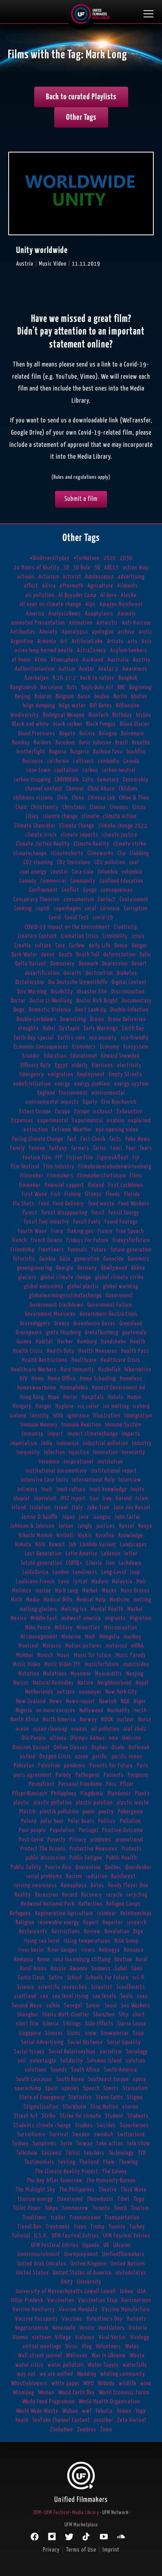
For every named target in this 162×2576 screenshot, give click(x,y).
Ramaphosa (74, 1885)
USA (142, 2291)
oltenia (58, 1738)
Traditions (35, 2218)
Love (64, 1582)
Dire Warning (32, 992)
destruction (99, 973)
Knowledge (131, 1535)
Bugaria (58, 752)
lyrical (80, 1582)
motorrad (116, 1646)
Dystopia (70, 1028)
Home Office (62, 1379)
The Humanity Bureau (111, 2181)
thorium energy (35, 2199)
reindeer (107, 1913)
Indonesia (68, 1443)
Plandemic (119, 1794)
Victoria (138, 2328)
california (58, 761)
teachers (94, 2153)
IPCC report (73, 1498)
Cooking (23, 909)
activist (72, 577)
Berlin (120, 697)
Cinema (98, 807)
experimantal (53, 1121)
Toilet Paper (27, 2208)
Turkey (137, 2227)
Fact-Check (93, 1139)
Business (33, 761)
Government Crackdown (57, 1305)
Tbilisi (73, 2153)
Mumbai (25, 1655)
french (19, 1240)
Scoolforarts (131, 1987)
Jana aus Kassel (132, 1507)
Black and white (31, 724)
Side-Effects (99, 2024)
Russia (58, 1969)
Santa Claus (31, 1978)
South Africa (86, 2070)
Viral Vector (112, 2337)
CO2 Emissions (74, 862)
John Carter (128, 1517)
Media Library (86, 2513)
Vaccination (61, 2300)
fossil (98, 1213)
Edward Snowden (120, 1056)
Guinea (24, 1342)
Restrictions (66, 1932)
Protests (132, 1849)
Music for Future (93, 1655)
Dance (121, 946)
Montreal (29, 1646)
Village (63, 2337)
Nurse (145, 1720)
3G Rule (82, 568)
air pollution (40, 595)
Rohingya (110, 1950)
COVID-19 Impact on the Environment (67, 927)
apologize (103, 632)
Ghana (138, 1268)
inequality (28, 1452)
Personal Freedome (80, 1784)
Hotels (116, 1397)
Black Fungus (101, 724)
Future (99, 1250)
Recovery (92, 1895)
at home (21, 660)
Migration (141, 1618)
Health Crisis (28, 1351)
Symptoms (45, 2144)
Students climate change (42, 2125)
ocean (22, 1729)
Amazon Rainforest (121, 604)
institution (110, 1462)
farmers (80, 1148)
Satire (56, 1978)
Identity (40, 1416)
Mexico (19, 1618)
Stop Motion (104, 2107)
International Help (94, 1480)
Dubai (49, 1028)
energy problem (92, 1084)
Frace (57, 1231)
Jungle (85, 1526)
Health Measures (98, 1351)
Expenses (22, 1121)
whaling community (123, 2374)
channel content (44, 789)
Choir (21, 807)
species (71, 2088)
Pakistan (24, 1766)
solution (135, 2061)
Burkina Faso (108, 752)
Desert (139, 964)
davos (48, 955)
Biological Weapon (64, 715)
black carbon (68, 724)
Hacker (65, 1342)
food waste (101, 1204)
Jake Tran (98, 1507)
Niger (140, 1701)
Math (17, 1600)
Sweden (81, 2134)
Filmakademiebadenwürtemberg (115, 1167)
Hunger (43, 1406)
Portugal (88, 1830)
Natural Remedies (53, 1683)
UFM (37, 2513)
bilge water (72, 706)
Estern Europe (35, 1111)
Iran (94, 1498)
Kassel (127, 1526)
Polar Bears (81, 1821)
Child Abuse (101, 789)
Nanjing (135, 1674)
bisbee (144, 715)
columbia (132, 872)
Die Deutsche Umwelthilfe (78, 982)
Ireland (124, 1498)
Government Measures (50, 1314)
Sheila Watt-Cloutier (66, 2015)
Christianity (45, 807)
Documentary (137, 1001)
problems (101, 1840)
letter (131, 1554)
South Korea (70, 2079)
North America (59, 1720)
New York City (121, 1692)
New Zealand (31, 1701)
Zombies (87, 2430)
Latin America (82, 1554)
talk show (139, 2144)
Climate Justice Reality (43, 844)
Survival (59, 2134)
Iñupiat (22, 1498)
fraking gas (80, 1231)
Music (64, 1655)
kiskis (85, 1535)
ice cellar (88, 1406)
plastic (21, 1803)
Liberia (94, 1563)
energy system (131, 1084)
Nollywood (91, 1710)
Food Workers (134, 1204)
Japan (68, 1517)
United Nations (128, 2264)
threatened (70, 2199)
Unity (67, 2282)
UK (106, 2245)
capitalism (66, 770)
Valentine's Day (105, 2319)
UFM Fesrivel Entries (127, 2236)
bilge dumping (39, 706)
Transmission (85, 2218)
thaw (109, 2162)
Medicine (120, 1600)
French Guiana (47, 1240)
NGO (125, 1701)
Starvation (135, 2088)
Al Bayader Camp (77, 595)
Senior (93, 2006)
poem (89, 1812)
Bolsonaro (133, 734)
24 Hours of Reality (37, 568)
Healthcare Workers (34, 1370)
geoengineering (35, 1268)
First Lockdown (126, 1185)
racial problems (44, 1876)
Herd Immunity (77, 1370)
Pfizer (127, 1784)
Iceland (18, 1416)
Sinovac (54, 2033)
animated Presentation (38, 623)
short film (27, 2024)
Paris (143, 1766)
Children (128, 789)
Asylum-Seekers (129, 650)
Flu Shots (24, 1204)
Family (18, 1148)
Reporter (113, 1922)
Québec (113, 1867)
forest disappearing (64, 1213)
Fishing (73, 1194)
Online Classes (71, 1747)
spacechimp (28, 2088)
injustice (79, 1452)
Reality (23, 1895)
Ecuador (31, 1056)
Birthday (122, 715)
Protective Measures (94, 1849)
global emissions (44, 1286)
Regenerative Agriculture (64, 1913)
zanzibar (104, 2420)
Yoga (141, 2411)
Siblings (72, 2024)
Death (66, 955)
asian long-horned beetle (44, 650)
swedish (104, 2134)
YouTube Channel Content (61, 2420)
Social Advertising (42, 2042)
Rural (142, 1959)
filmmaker (32, 1176)
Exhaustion (130, 1111)
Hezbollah (110, 1370)
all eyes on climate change (50, 604)
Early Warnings (101, 1028)
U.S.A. (41, 2236)
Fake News (138, 1139)
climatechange (30, 853)
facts (115, 1139)
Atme (41, 660)
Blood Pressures (37, 734)
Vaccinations (136, 2300)
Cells (88, 780)
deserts (73, 973)
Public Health (121, 1858)
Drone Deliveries (127, 1019)
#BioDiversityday (50, 558)
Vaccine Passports (37, 2319)
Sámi (137, 1969)
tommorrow (75, 2208)
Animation (81, 623)
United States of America (82, 2273)
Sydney (20, 2144)
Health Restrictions (45, 1360)
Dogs (19, 1010)
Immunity (33, 1434)
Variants (137, 2319)
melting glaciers (39, 1609)
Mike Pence (38, 1628)
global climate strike (120, 1277)
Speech (91, 2088)
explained (140, 1121)
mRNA (137, 1646)
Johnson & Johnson (32, 1526)
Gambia (48, 1259)
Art (64, 641)
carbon (90, 770)
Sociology (137, 2052)
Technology (121, 2153)
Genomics (139, 1259)
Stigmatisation (41, 2107)
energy (63, 1084)
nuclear (126, 1720)
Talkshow (27, 2153)
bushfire (136, 752)
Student (114, 2116)
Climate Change (77, 826)
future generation (131, 1250)
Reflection (90, 1904)
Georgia (65, 1268)
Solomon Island (104, 2061)
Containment (134, 899)
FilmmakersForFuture (102, 1176)
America (35, 614)
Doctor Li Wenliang (51, 1001)
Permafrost (42, 1784)
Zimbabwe (62, 2430)
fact (72, 1139)
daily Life (100, 946)
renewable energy (59, 1922)
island (19, 1507)
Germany (87, 1268)
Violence (85, 2337)
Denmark (88, 964)
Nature (86, 1683)
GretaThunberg (102, 1333)
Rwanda (79, 1969)
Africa (49, 586)
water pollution (66, 2365)
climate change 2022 (123, 826)
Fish (56, 1194)
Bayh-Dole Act (98, 687)
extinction (36, 1130)
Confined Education (121, 881)
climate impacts (80, 835)
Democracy (63, 964)
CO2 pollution (110, 862)
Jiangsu (102, 1517)
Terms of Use (81, 2550)
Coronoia (110, 909)
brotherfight (31, 752)
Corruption (136, 909)
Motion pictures (84, 1646)
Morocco (52, 1646)
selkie (53, 2006)
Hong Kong (32, 1397)
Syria (66, 2144)
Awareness (135, 669)
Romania (24, 1959)
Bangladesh (23, 687)
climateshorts (67, 853)
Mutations (55, 1674)
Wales (132, 2346)
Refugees (20, 1913)
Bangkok (128, 678)
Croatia (23, 946)
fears (146, 1148)
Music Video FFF (63, 1664)
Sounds (59, 2070)
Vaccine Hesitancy (34, 2309)
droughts (29, 1028)
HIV (24, 1379)
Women (46, 2393)
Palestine (49, 1766)
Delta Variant (31, 964)
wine (146, 2383)
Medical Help (91, 1600)
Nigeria (24, 1710)
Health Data (61, 1351)
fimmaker (30, 1185)
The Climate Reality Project (67, 2171)
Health (138, 1342)
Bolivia (87, 734)
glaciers (27, 1277)
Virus (72, 2346)
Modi (90, 1637)
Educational (84, 1056)
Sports (111, 2088)
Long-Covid (114, 1572)
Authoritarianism (35, 669)
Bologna (108, 734)
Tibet (124, 2199)
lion (110, 1563)
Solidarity (72, 2061)
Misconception (121, 1628)
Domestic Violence (50, 1010)
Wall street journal (40, 2356)
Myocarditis (109, 1674)
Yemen (124, 2411)
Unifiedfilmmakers (123, 2254)
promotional (130, 1840)
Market (90, 1591)
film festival (25, 1167)
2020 (110, 558)
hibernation (138, 1370)
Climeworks (100, 853)
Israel (61, 1507)
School (74, 1978)
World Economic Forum (124, 2393)
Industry (142, 1443)
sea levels (104, 1996)
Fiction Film (80, 1158)
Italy (77, 1507)
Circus (139, 807)
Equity (90, 1102)
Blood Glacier (135, 724)
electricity (129, 1065)
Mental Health (107, 1609)
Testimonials (39, 2162)
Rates (98, 1885)
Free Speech (130, 1231)
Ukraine (122, 2245)
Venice (87, 2328)
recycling (137, 1895)
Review (92, 1932)
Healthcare (84, 1360)
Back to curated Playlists (81, 97)
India (47, 1443)
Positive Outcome (123, 1830)
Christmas (74, 807)
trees (80, 2227)
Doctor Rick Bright (97, 1001)
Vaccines (72, 2319)
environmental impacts (52, 1102)
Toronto (101, 2208)
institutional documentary (56, 1471)
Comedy (28, 881)
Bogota (67, 734)
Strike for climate (80, 2116)
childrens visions (33, 798)
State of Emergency (42, 2097)
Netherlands (39, 1692)
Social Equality (124, 2042)
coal (134, 862)
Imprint (111, 2550)
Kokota (23, 1545)
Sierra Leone (132, 2024)
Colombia (108, 872)
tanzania (52, 2153)
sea (44, 1996)
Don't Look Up (91, 1010)
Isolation (40, 1507)
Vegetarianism (32, 2328)
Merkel (135, 1609)
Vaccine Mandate (78, 2309)
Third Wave (134, 2190)
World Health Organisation (109, 2402)
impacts (131, 1434)
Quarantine (88, 1867)
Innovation (106, 1452)
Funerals (78, 1250)
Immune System (123, 1425)
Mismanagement (39, 1637)
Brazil (122, 743)
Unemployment (81, 2254)
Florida (132, 1194)
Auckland (93, 660)
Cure (60, 946)
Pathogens (88, 1775)
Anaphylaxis (99, 614)
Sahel (121, 1969)
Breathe (141, 743)
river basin (31, 1950)
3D (66, 568)
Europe (82, 1111)
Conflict (71, 890)
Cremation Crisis (80, 936)
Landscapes (134, 1545)
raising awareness (36, 1885)
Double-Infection (130, 1010)
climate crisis (41, 835)
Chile (63, 798)
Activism (49, 577)
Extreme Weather (72, 1130)
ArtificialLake (87, 641)
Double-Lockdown (36, 1019)
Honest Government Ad (119, 1388)
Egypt (62, 1065)
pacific (100, 1757)
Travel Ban (29, 2227)
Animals (127, 614)
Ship (124, 2015)
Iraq (107, 1498)
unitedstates (131, 2273)
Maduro (100, 1582)
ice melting (116, 1406)
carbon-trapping (32, 780)
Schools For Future (107, 1978)
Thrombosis (100, 2199)
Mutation (29, 1674)
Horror (71, 1397)
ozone (82, 1757)
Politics (107, 1821)
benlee (102, 697)
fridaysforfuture (131, 1240)
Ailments (128, 586)
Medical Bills (58, 1600)
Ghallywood (114, 1268)
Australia (118, 660)
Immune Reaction (81, 1425)
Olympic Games (88, 1738)
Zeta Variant (132, 2420)
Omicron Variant (31, 1747)
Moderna (71, 1637)
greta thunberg (64, 1333)
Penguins (138, 1775)
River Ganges (63, 1950)
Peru (111, 1784)
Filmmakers (60, 1176)
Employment (91, 1074)
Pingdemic (92, 1794)
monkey (133, 1637)
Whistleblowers (29, 2383)
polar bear (52, 1821)
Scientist (102, 1987)
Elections (103, 1065)
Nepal (142, 1683)
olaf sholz (135, 1729)
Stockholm (75, 2107)
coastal (59, 872)
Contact (107, 899)
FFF (59, 1158)
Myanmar (81, 1674)
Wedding (87, 2374)
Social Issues (29, 2052)
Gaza (65, 1259)
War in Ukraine (109, 2356)
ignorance (78, 1416)
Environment (73, 1093)
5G (97, 568)
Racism (74, 1876)
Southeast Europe (109, 2079)
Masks (110, 1591)
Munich (45, 1655)
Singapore (30, 2033)
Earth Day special (34, 1038)
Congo (90, 890)
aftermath (72, 586)
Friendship (23, 1250)
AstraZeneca (92, 650)
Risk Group (127, 1941)
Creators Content (37, 936)
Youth (22, 2420)
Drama (97, 1019)
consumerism (79, 899)
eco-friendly (135, 1038)
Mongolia (110, 1637)
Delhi (145, 955)
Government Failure (110, 1305)
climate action (120, 816)
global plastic (83, 1286)
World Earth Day (76, 2393)
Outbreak (139, 1747)
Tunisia (117, 2227)
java (84, 1517)
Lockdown (130, 1563)
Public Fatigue (86, 1858)
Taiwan (84, 2144)
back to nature (97, 678)
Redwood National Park (48, 1904)
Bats (72, 687)
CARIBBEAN (67, 780)
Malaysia (122, 1582)
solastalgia (43, 2061)
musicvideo (136, 1664)
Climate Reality (92, 844)
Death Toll (88, 955)
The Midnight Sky (36, 2190)
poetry (106, 1812)
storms (131, 2107)
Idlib (58, 1416)
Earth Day (133, 1028)
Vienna (20, 2337)
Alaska (129, 595)
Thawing (128, 2162)
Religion (25, 1922)
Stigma (135, 2097)
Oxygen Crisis (55, 1757)
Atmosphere (65, 660)
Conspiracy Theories (37, 899)
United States (32, 2273)
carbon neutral (119, 770)
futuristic (24, 1259)
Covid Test (77, 918)
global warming (121, 1286)
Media (33, 1600)
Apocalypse (75, 632)
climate (90, 816)
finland (96, 1185)
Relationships (136, 1913)
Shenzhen (104, 2015)
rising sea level (42, 1941)
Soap (138, 2033)
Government (120, 1295)
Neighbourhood (115, 1683)
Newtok (108, 1701)
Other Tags (81, 117)
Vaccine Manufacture (126, 2309)
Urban (127, 2291)
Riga (138, 1932)
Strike (49, 2116)
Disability (62, 992)
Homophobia (74, 1388)
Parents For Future (111, 1766)
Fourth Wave (33, 1231)
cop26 (43, 909)
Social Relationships (72, 2052)
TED (142, 2153)
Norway (88, 1720)
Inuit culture (71, 1489)
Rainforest (123, 1876)
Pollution (130, 1821)
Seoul (111, 2006)
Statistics (80, 2097)
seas (142, 1996)
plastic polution (94, 1803)
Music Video (27, 1664)
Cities (32, 816)
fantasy (58, 1148)
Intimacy (28, 1489)
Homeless (131, 1379)
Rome (43, 1959)
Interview (130, 1480)
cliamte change (60, 816)
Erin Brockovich (119, 1102)
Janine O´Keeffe (40, 1517)
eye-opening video (117, 1130)
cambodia (109, 761)
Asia (147, 641)
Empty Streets (126, 1074)
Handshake (114, 1342)
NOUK (107, 1720)
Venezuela (64, 2328)
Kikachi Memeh (36, 1535)
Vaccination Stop (98, 2300)
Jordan (66, 1526)
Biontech (98, 715)
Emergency (32, 1074)
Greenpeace (29, 1333)
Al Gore (109, 595)
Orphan (100, 1747)
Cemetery (108, 780)
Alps (90, 604)
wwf (87, 2411)
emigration (61, 1074)
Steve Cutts (110, 2097)
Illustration (107, 1416)
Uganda (91, 2245)
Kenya (145, 1526)
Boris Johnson (95, 743)
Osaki (118, 1747)
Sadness (101, 1969)
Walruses (77, 2356)
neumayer (90, 1692)
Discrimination (128, 992)
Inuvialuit (45, 1498)
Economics (84, 1047)
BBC (121, 687)
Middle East (44, 1618)
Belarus (43, 697)
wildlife (128, 2383)
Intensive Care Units (45, 1480)
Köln (40, 1545)
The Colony (115, 2171)
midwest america (81, 1618)
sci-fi (139, 1978)
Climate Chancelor (35, 826)
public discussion (46, 1858)
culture (43, 946)
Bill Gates (101, 706)
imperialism (24, 1443)
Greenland (131, 1323)
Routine (123, 1959)
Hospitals (93, 1397)
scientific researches (63, 1987)
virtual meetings (42, 2346)
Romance (134, 1950)
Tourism (140, 2208)
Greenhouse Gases (95, 1323)
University (89, 2282)
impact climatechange (93, 1434)
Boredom (65, 743)
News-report (81, 1701)
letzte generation (42, 1563)
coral (91, 909)
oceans (79, 1729)
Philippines (64, 1794)
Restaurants (33, 1932)
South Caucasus (34, 2079)
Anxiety (49, 632)
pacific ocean (127, 1757)
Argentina (22, 641)
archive (126, 632)
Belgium (65, 697)
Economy (110, 1047)
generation (87, 1259)
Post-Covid (31, 1840)
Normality (119, 1710)
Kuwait (57, 1545)
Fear (131, 1148)
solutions (36, 2070)
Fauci (116, 1148)
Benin (84, 697)
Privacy (78, 1840)
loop (135, 1572)
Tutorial (21, 2236)
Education (55, 1056)
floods (113, 1194)
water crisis (29, 2365)
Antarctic (107, 623)
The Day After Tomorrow (55, 2181)
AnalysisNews (65, 614)
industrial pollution (106, 1443)
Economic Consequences (41, 1047)
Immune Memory (39, 1425)
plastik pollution (59, 1812)
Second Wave (27, 2006)
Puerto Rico (58, 1867)
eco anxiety (103, 1038)
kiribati (65, 1535)
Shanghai (28, 2015)
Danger (140, 946)
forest (30, 1213)
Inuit (47, 1489)
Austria (142, 660)
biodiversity (25, 715)
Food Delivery (69, 1204)
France (105, 1231)
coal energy (33, 872)
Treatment (58, 2227)
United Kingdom (88, 2264)
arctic (145, 632)
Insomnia (49, 1462)
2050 (126, 558)
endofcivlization (32, 1084)
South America (121, 2070)
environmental (108, 1093)
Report (91, 1922)
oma (114, 1738)
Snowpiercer (115, 2033)
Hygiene (65, 1406)
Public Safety (26, 1867)
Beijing (23, 697)
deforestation (120, 955)
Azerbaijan (37, 678)
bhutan (139, 697)
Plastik (28, 1812)
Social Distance (85, 2042)
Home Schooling (98, 1379)
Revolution (117, 1932)
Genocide (114, 1259)
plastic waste (133, 1803)
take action (110, 2144)
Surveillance (31, 2134)
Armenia (47, 641)
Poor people (32, 1830)
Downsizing (73, 1019)
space (140, 2079)
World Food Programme (49, 2402)
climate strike (130, 844)
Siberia (51, 2024)
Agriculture (100, 586)
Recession (47, 1895)
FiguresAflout (113, 1158)
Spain (52, 2088)
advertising (131, 577)
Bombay (21, 743)
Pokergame (131, 1812)
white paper (65, 2383)
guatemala (134, 1333)
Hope (54, 1397)
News (56, 1701)
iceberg (141, 1406)
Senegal (73, 2006)
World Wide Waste (37, 2411)
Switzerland (131, 2134)
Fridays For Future (87, 1240)
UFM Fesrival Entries (75, 2236)
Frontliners (51, 1250)
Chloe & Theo (134, 798)
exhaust (103, 1111)
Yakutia (104, 2411)
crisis (138, 936)
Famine (37, 1148)
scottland (25, 1996)
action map (135, 568)
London (61, 1572)
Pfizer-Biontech (30, 1794)
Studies (84, 2125)
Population (62, 1830)
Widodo (106, 2383)
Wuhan (70, 2411)
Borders (43, 743)
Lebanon (111, 1554)
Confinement (43, 890)
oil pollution (105, 1729)
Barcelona (52, 687)
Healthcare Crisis (121, 1360)
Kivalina (105, 1535)
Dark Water (24, 955)
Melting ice (74, 1609)
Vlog (87, 2346)
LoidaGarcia (36, 1572)
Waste (137, 2356)
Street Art (26, 2116)
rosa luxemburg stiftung (82, 1959)
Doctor (18, 1001)
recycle (114, 1895)
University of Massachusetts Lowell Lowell (66, 2291)
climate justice (120, 835)
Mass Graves (135, 1591)
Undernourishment (39, 2254)
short (139, 2015)
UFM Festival (57, 2513)
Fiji (136, 1158)
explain (116, 1121)
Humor (135, 1397)
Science (26, 1987)
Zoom (106, 2430)
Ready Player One (128, 1885)
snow (91, 2033)
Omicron (132, 1738)
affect (31, 586)
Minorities (88, 1628)
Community (83, 881)
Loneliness (85, 1572)
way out (26, 2374)
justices (106, 1526)
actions (26, 577)
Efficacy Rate (36, 1065)
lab (73, 1545)
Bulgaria (80, 752)
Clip (122, 853)
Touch (121, 2208)
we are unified (56, 2374)
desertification (42, 973)
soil (22, 2061)
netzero (66, 1692)
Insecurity (134, 1452)
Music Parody (131, 1655)
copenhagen (67, 909)
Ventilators (111, 2328)
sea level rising (70, 1996)
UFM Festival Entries (55, 2245)
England (46, 1093)
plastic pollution (53, 1803)
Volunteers (109, 2346)
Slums (74, 2033)
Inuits (138, 1489)
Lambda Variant (98, 1545)
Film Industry (59, 1167)
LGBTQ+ (74, 1563)
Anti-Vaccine (136, 623)
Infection (54, 1452)
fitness (93, 1194)
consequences (117, 890)
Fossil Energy (124, 1213)
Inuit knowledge (108, 1489)
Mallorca (22, 1591)
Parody (64, 1775)
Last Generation (43, 1554)
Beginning (141, 687)
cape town (38, 770)
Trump (98, 2227)
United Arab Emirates (42, 2264)
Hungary (22, 1406)
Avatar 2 (108, 669)
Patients (114, 1775)
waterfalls (135, 2365)
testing (67, 2162)
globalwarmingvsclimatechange (65, 1295)
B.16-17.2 (64, 678)
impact (55, 1434)
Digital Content (129, 982)
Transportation (122, 2218)
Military (64, 1628)
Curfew (77, 946)
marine (43, 1591)
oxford (28, 1757)
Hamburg (87, 1342)
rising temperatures (87, 1941)
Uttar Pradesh (27, 2300)
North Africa (25, 1720)
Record (70, 1895)
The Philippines (77, 2190)
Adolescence (100, 577)
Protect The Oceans (43, 1849)
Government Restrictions (109, 1314)
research (137, 1922)
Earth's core (72, 1038)
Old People (34, 1738)
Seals (127, 1996)
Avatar (87, 669)
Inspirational (79, 1462)
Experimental (88, 1121)
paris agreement (33, 1775)
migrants (115, 1618)
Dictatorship (30, 982)
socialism (111, 2052)
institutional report (114, 1471)
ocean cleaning (50, 1729)
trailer (58, 2218)
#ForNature (87, 558)
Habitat (45, 1342)
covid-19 (103, 918)
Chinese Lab (102, 798)
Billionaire (128, 706)
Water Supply (103, 2365)
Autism (67, 669)
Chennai (75, 789)
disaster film (92, 992)
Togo (139, 2199)
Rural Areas (33, 1969)
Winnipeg (24, 2393)
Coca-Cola (83, 872)
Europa (63, 1111)
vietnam (42, 2337)
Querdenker (139, 1867)
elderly (80, 1065)
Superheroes (134, 2125)
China (78, 798)
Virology (140, 2337)
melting (143, 1600)
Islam (142, 1498)
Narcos (21, 1683)
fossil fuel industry (47, 1222)
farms (100, 1148)
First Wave (35, 1194)
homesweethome (37, 1388)
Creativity (126, 927)
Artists (115, 641)
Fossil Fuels (87, 1222)
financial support (64, 1185)
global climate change (66, 1277)
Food (44, 1204)
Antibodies (23, 632)
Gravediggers (35, 1323)
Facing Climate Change (38, 1139)
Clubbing (139, 853)
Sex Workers (136, 2006)
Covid (55, 918)
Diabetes (127, 973)
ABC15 (111, 568)
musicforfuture (102, 1664)
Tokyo (52, 2208)
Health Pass (135, 1351)
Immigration (138, 1416)
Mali (141, 1582)
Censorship (136, 780)
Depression (115, 964)
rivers (88, 1950)
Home (38, 1379)
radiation (97, 1876)
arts (133, 641)
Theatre (108, 2190)
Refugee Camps (123, 1904)
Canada (132, 761)
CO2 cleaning (38, 862)
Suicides (106, 2125)
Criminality (115, 936)
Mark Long (67, 1591)
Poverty (57, 1840)
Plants (142, 1794)
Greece (62, 1323)
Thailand (89, 2162)
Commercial (53, 881)
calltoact (84, 761)
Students (138, 2116)
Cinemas (119, 807)
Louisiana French (35, 1582)
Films (136, 1176)
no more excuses (56, 1710)
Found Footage (121, 1222)
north (140, 1710)
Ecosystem (136, 1047)
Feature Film (37, 1158)
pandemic (75, 1766)
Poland (29, 1821)
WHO (89, 2383)
